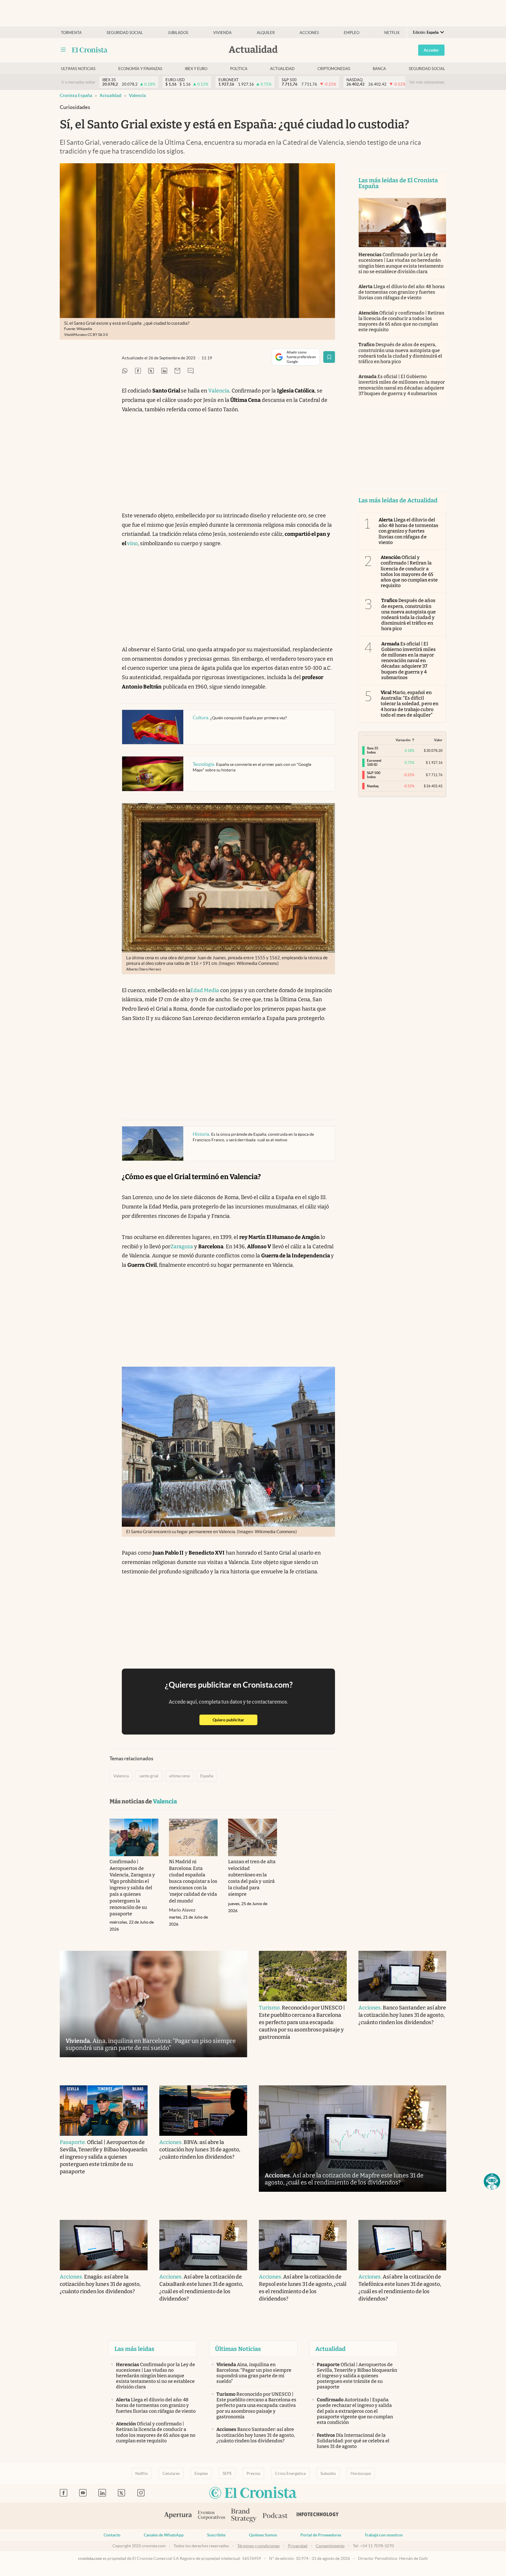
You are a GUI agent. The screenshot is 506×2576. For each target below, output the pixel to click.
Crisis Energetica (290, 2473)
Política (239, 69)
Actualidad (282, 69)
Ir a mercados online (78, 82)
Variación (403, 740)
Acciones (309, 33)
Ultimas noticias (78, 69)
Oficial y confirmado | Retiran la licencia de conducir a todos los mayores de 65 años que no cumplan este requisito (401, 321)
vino (132, 543)
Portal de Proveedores (321, 2535)
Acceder (431, 50)
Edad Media (205, 990)
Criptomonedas (334, 69)
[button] (492, 2181)
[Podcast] (275, 2516)
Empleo (352, 33)
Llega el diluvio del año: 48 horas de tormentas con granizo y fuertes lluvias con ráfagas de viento (402, 292)
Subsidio (328, 2473)
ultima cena (179, 1776)
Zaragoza (182, 1247)
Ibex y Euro (196, 69)
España (207, 1776)
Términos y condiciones (258, 2546)
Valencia (137, 95)
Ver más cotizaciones (427, 82)
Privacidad (298, 2546)
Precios (253, 2473)
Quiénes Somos (263, 2535)
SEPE (227, 2473)
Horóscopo (361, 2473)
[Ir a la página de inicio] (90, 50)
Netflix (392, 33)
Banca (379, 69)
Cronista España (76, 95)
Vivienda (222, 33)
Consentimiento (330, 2546)
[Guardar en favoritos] (329, 357)
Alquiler (266, 33)
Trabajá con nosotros (384, 2535)
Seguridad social (125, 33)
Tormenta (71, 33)
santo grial (149, 1776)
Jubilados (178, 33)
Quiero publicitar (235, 1720)
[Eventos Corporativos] (211, 2516)
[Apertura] (178, 2516)
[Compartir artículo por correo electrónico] (177, 371)
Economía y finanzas (140, 69)
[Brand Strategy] (244, 2516)
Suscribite (216, 2535)
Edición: (426, 32)
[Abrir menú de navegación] (63, 50)
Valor (438, 740)
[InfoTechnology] (318, 2516)
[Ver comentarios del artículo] (191, 371)
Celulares (171, 2473)
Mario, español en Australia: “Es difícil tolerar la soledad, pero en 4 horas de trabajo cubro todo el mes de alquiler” (410, 704)
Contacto (112, 2535)
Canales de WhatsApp (164, 2535)
